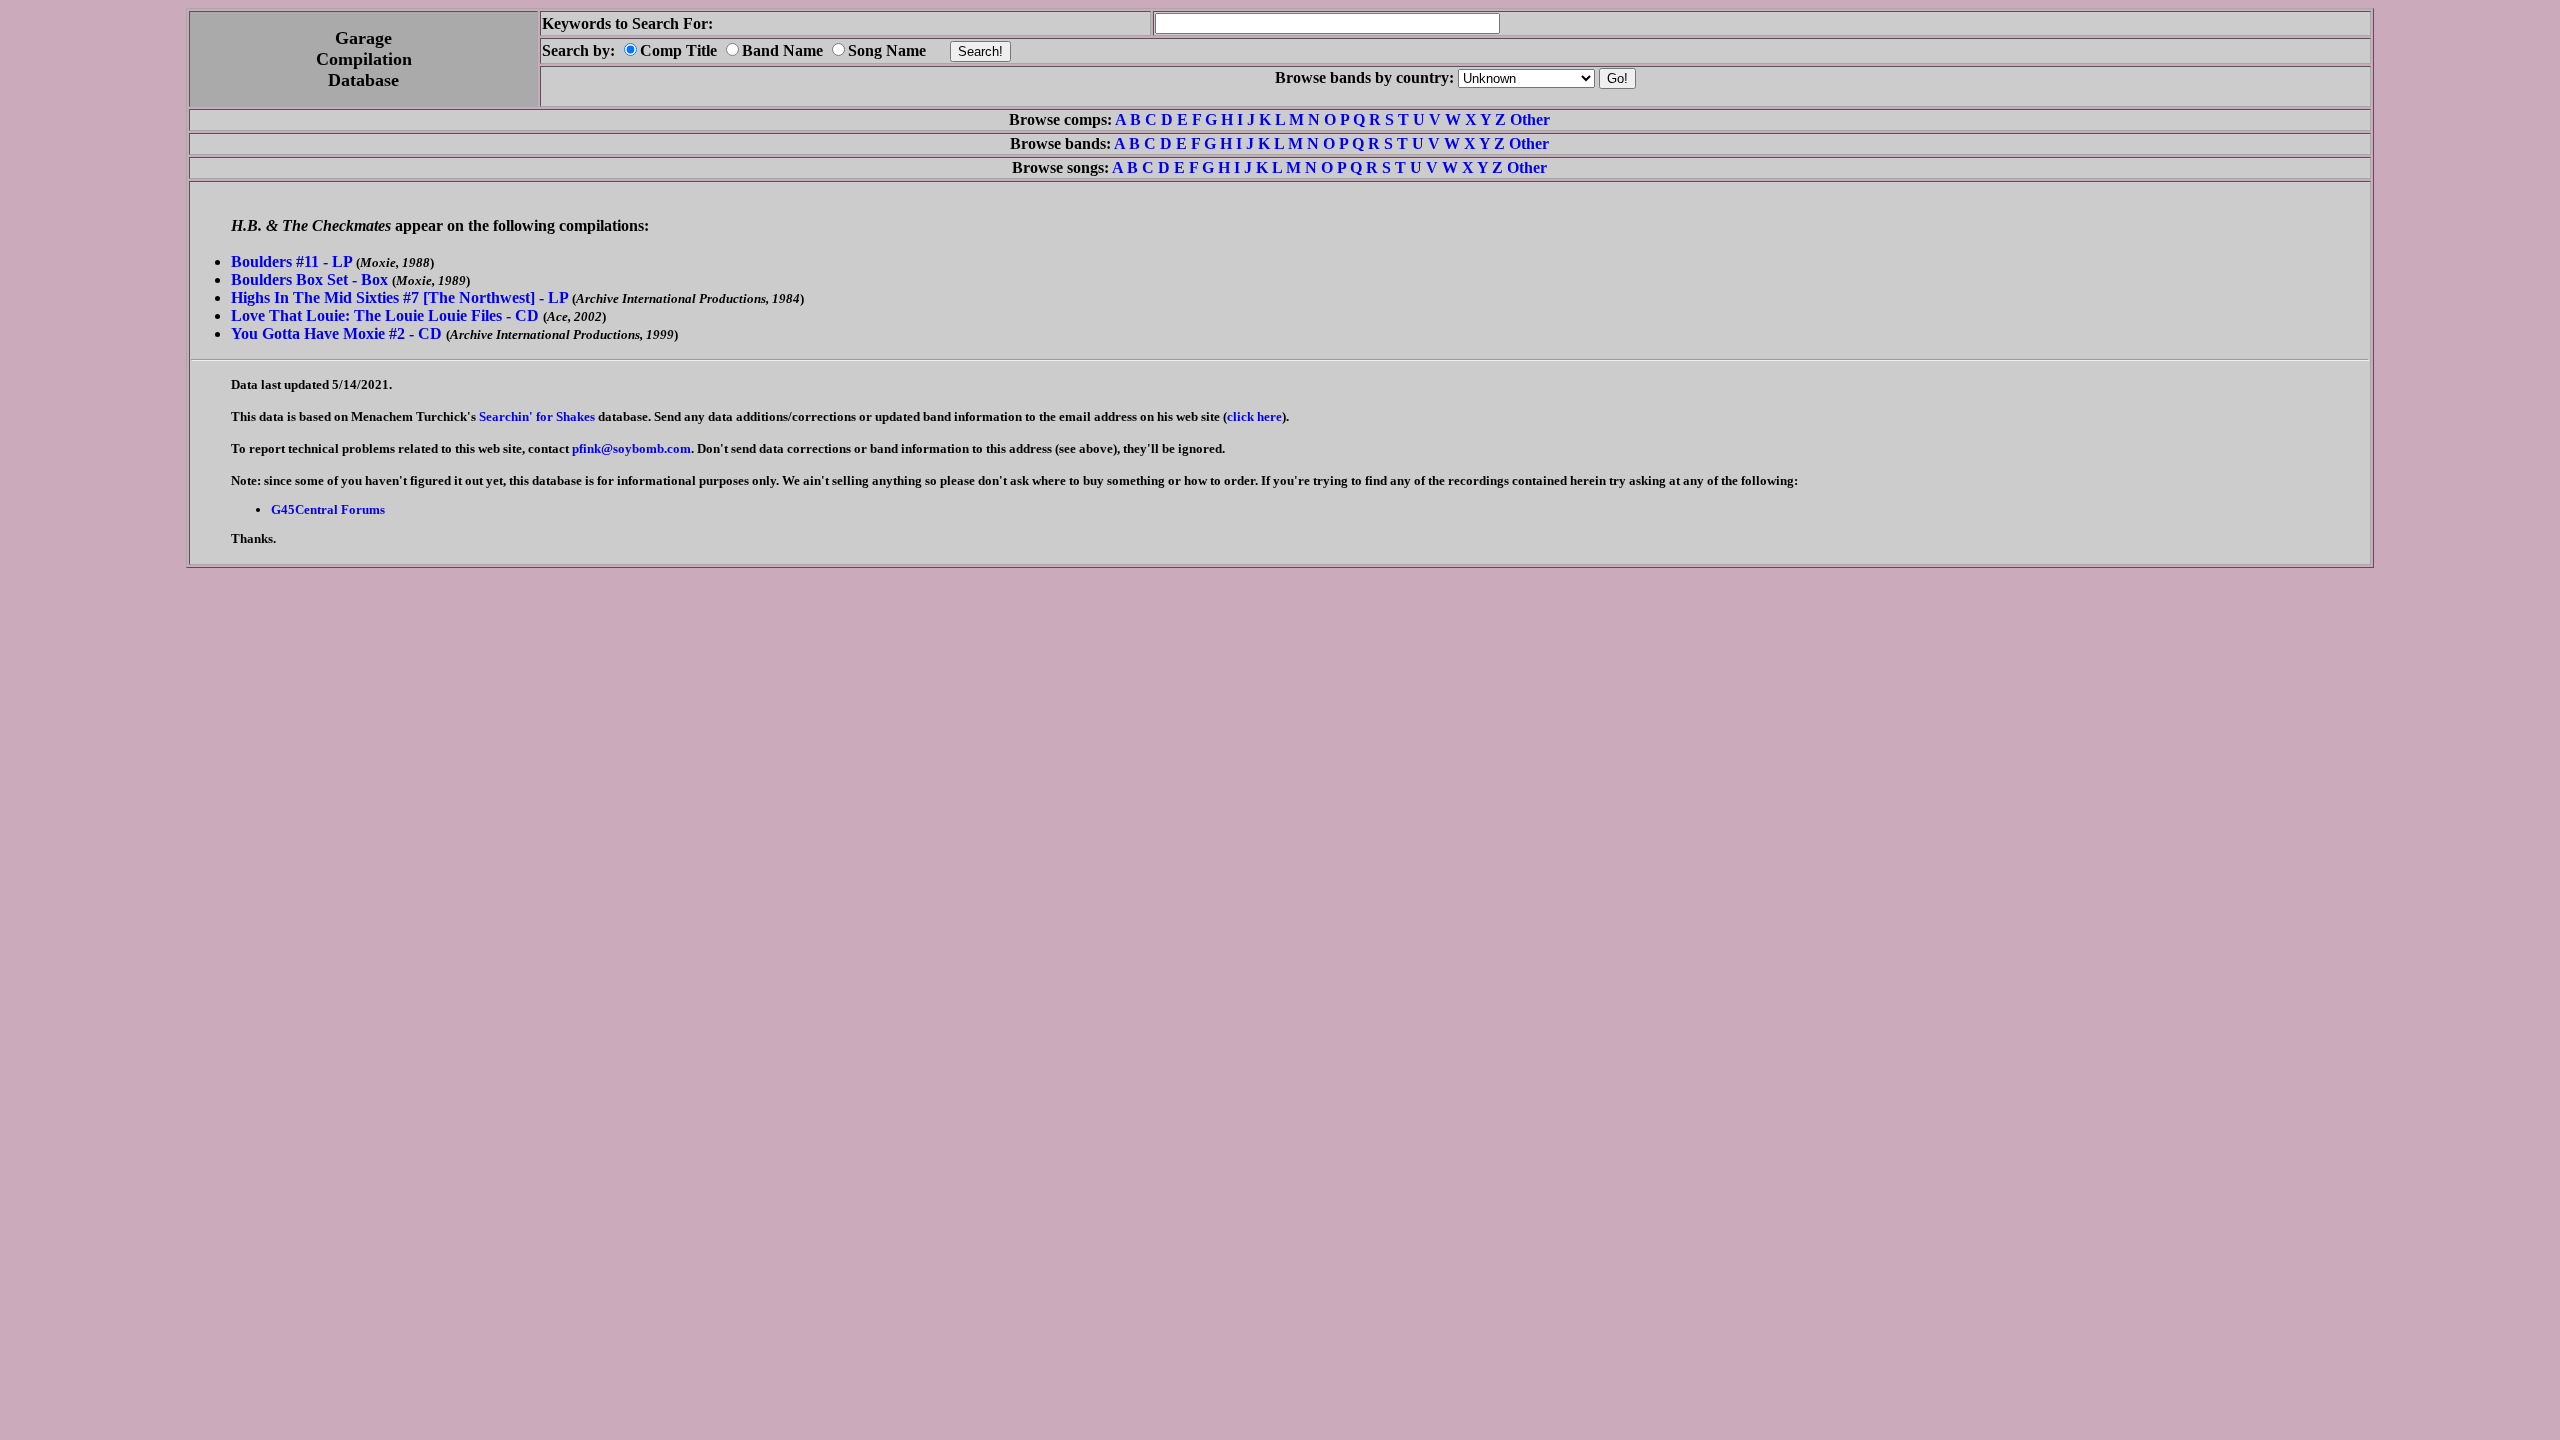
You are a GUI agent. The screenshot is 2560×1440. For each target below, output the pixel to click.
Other (1530, 119)
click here (1254, 416)
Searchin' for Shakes (537, 416)
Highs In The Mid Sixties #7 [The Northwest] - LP (399, 297)
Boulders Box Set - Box (309, 279)
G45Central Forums (328, 509)
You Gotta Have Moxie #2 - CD (336, 333)
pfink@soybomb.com (631, 448)
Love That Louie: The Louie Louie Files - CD (385, 315)
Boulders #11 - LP (291, 261)
